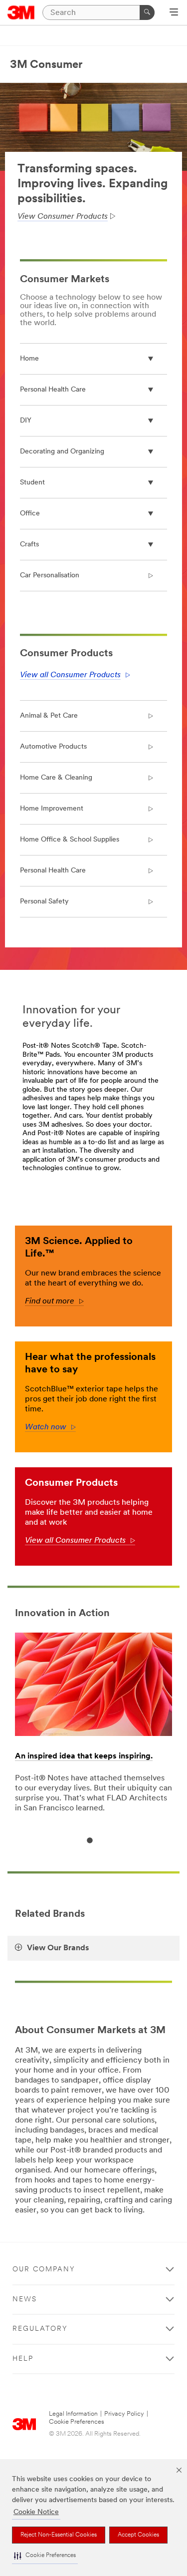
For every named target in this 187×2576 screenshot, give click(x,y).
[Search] (147, 12)
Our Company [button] (44, 2270)
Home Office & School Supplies (70, 840)
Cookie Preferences (77, 2422)
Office (30, 514)
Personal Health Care (53, 390)
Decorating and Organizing (62, 452)
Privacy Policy (124, 2414)
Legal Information (73, 2414)
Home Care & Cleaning (56, 778)
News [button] (25, 2300)
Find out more (54, 1301)
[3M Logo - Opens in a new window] (21, 12)
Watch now (50, 1427)
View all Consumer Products (70, 675)
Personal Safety (44, 902)
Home (29, 359)
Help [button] (23, 2359)
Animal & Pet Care (49, 716)
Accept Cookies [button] (138, 2535)
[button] (45, 2556)
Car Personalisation (50, 576)
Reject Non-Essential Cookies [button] (59, 2535)
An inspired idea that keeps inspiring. (84, 1756)
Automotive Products (53, 747)
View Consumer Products (63, 217)
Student (32, 483)
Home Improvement (52, 809)
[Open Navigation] (174, 13)
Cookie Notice (36, 2512)
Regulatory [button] (40, 2329)
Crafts (29, 545)
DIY (26, 421)
